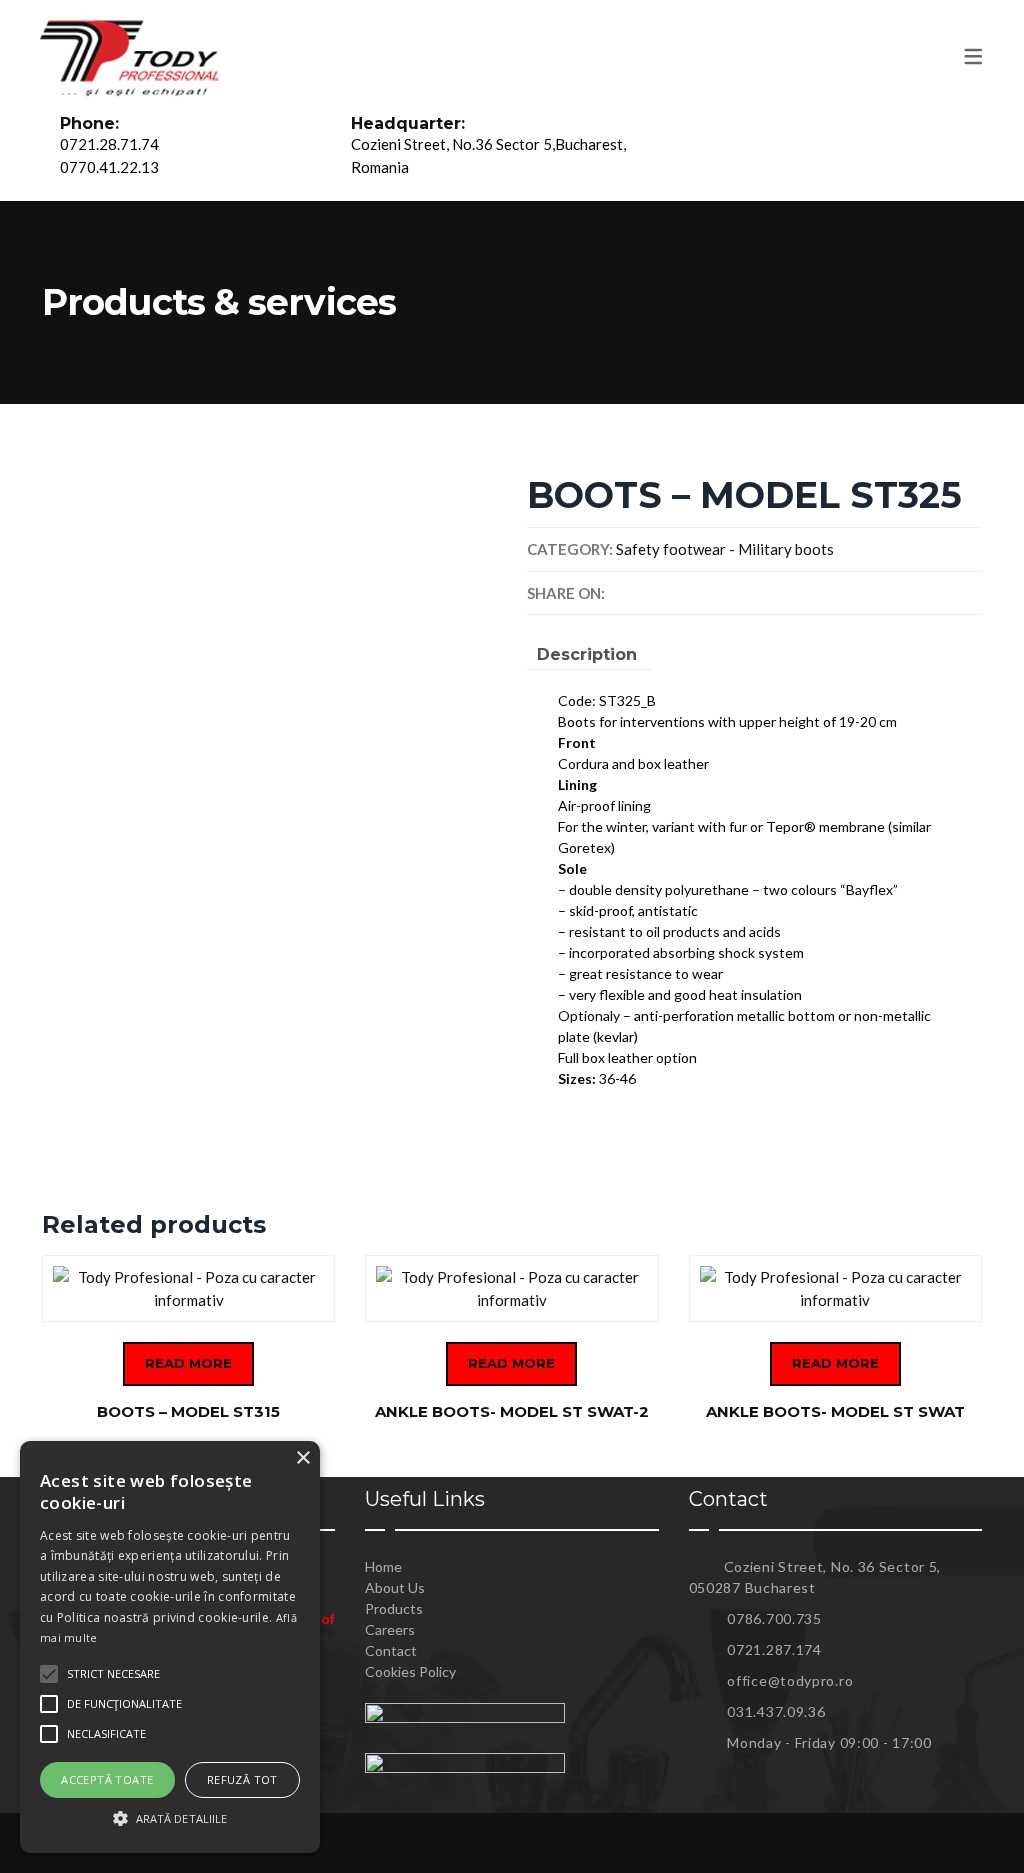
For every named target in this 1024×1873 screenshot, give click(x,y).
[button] (170, 1818)
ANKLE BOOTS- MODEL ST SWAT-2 (512, 1411)
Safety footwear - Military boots (725, 549)
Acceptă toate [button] (107, 1779)
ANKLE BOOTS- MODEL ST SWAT (835, 1411)
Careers (390, 1629)
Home (383, 1566)
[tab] (587, 657)
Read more (188, 1363)
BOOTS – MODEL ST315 (188, 1411)
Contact (391, 1650)
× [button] (302, 1458)
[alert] (170, 1647)
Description (587, 654)
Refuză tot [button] (242, 1779)
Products (394, 1608)
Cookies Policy (410, 1671)
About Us (395, 1587)
